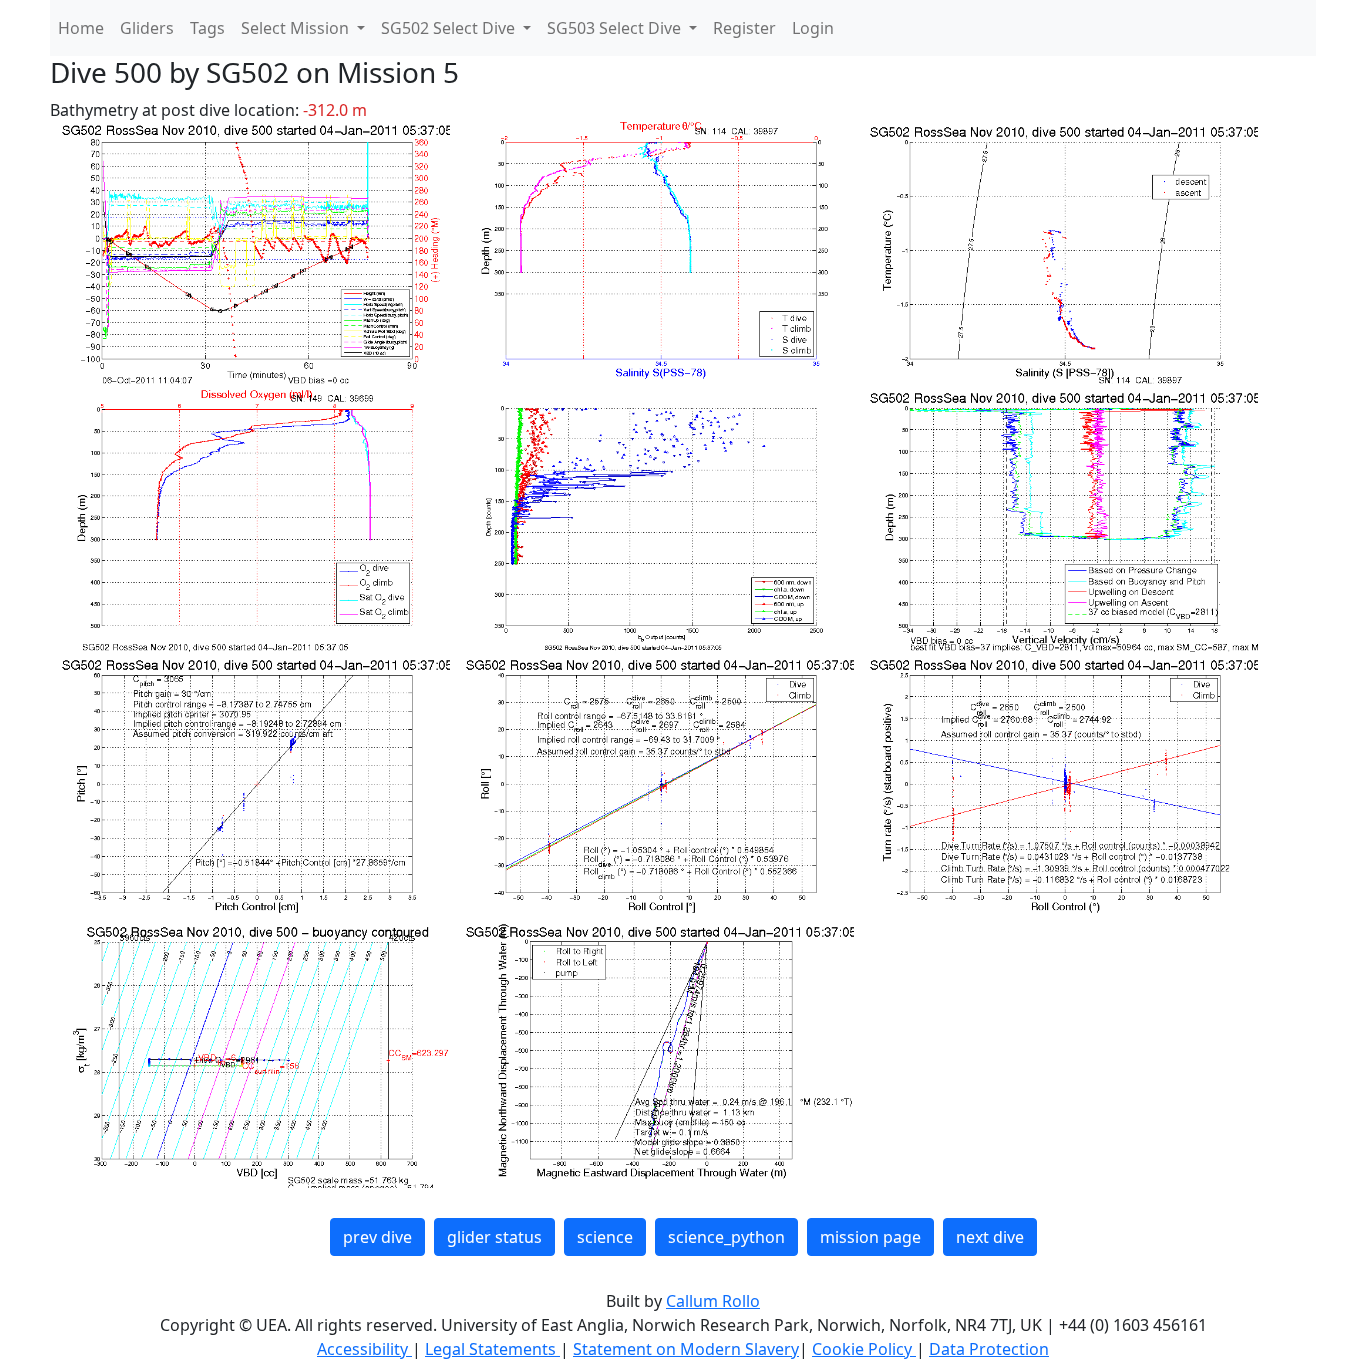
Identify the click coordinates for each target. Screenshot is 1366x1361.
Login (813, 28)
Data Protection (989, 1349)
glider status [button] (494, 1237)
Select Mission (297, 28)
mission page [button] (870, 1237)
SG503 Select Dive (616, 28)
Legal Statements (492, 1349)
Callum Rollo (713, 1301)
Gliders (147, 28)
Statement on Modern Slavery (686, 1349)
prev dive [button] (377, 1237)
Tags (207, 28)
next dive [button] (990, 1237)
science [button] (605, 1237)
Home (81, 28)
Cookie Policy (864, 1349)
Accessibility (364, 1349)
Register (744, 28)
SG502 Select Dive (450, 28)
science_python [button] (726, 1237)
